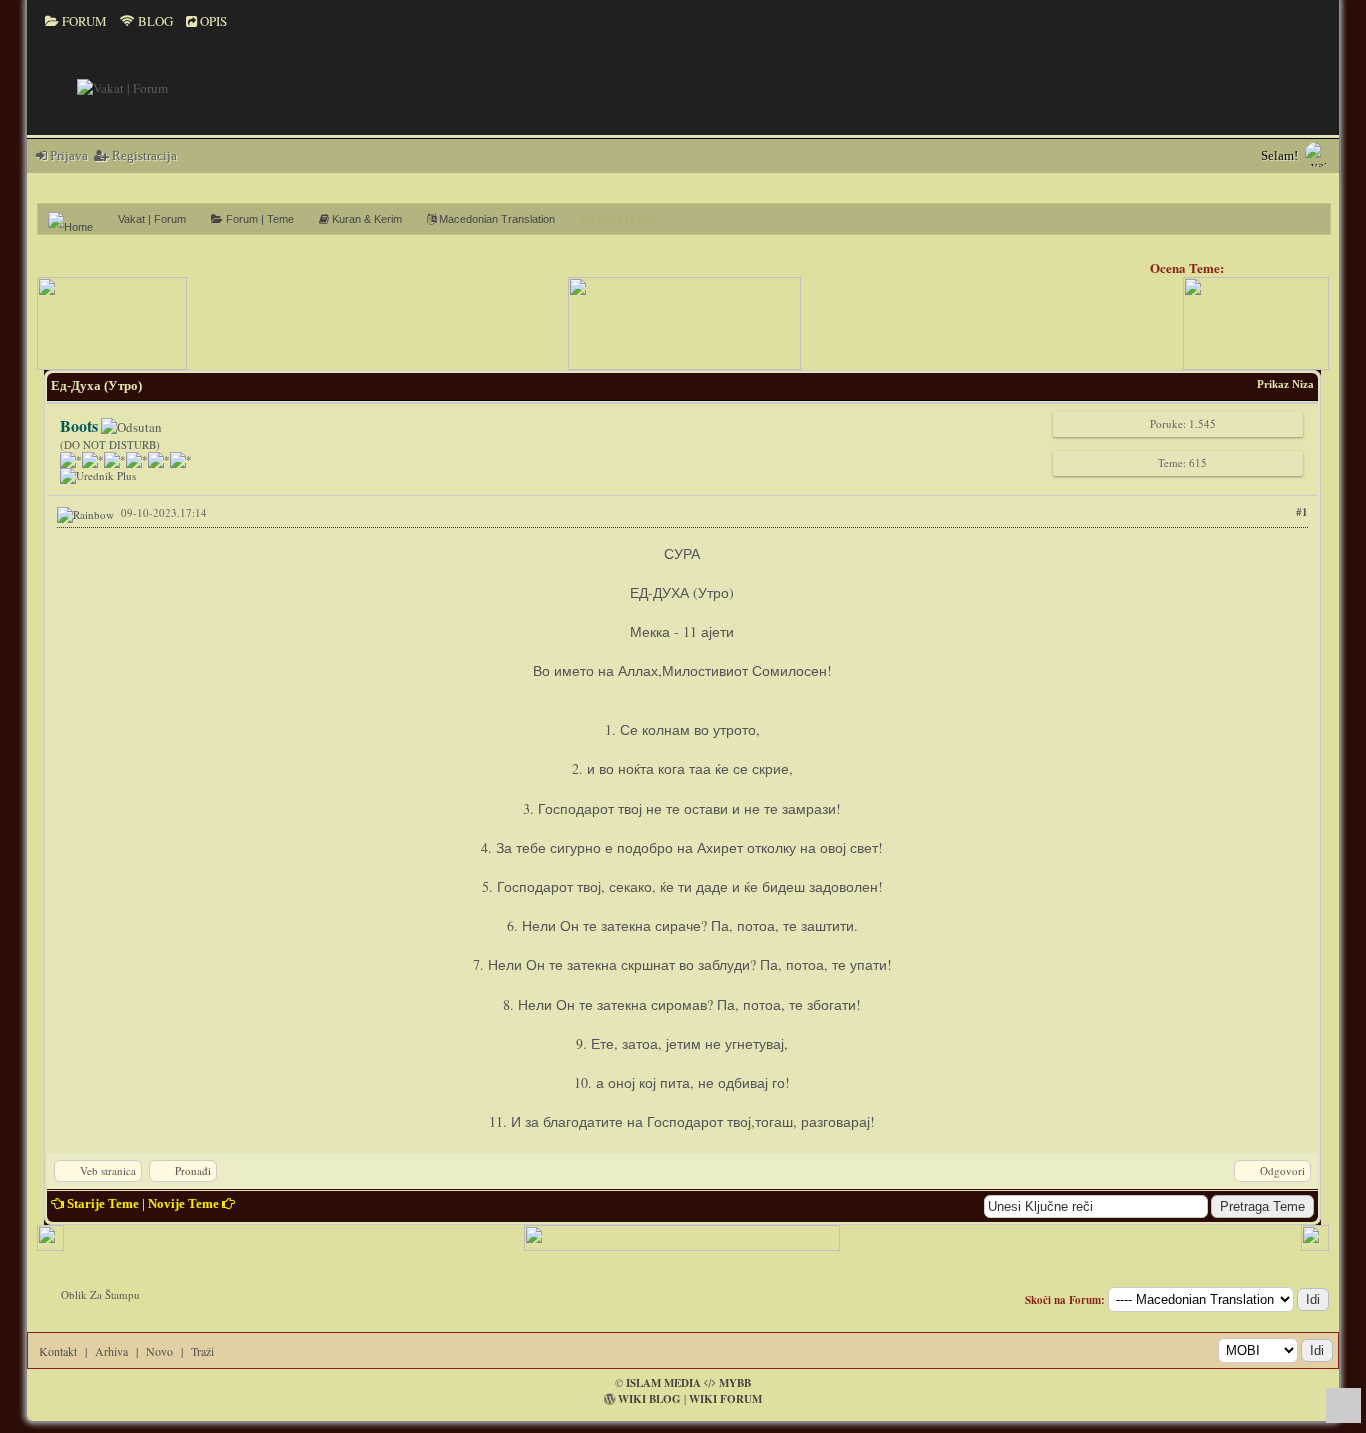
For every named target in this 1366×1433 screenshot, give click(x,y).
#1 (1302, 512)
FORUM (83, 21)
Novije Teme (183, 1203)
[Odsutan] (131, 427)
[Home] (78, 219)
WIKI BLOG (649, 1399)
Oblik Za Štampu (100, 1294)
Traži (202, 1351)
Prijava (67, 155)
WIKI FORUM (725, 1399)
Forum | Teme (258, 219)
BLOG (154, 21)
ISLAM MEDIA (663, 1383)
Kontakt (58, 1351)
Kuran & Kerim (365, 219)
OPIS (212, 21)
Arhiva (111, 1351)
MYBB (735, 1383)
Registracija (143, 155)
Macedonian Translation (495, 219)
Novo (159, 1351)
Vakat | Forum (152, 219)
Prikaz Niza (1285, 384)
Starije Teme (103, 1203)
